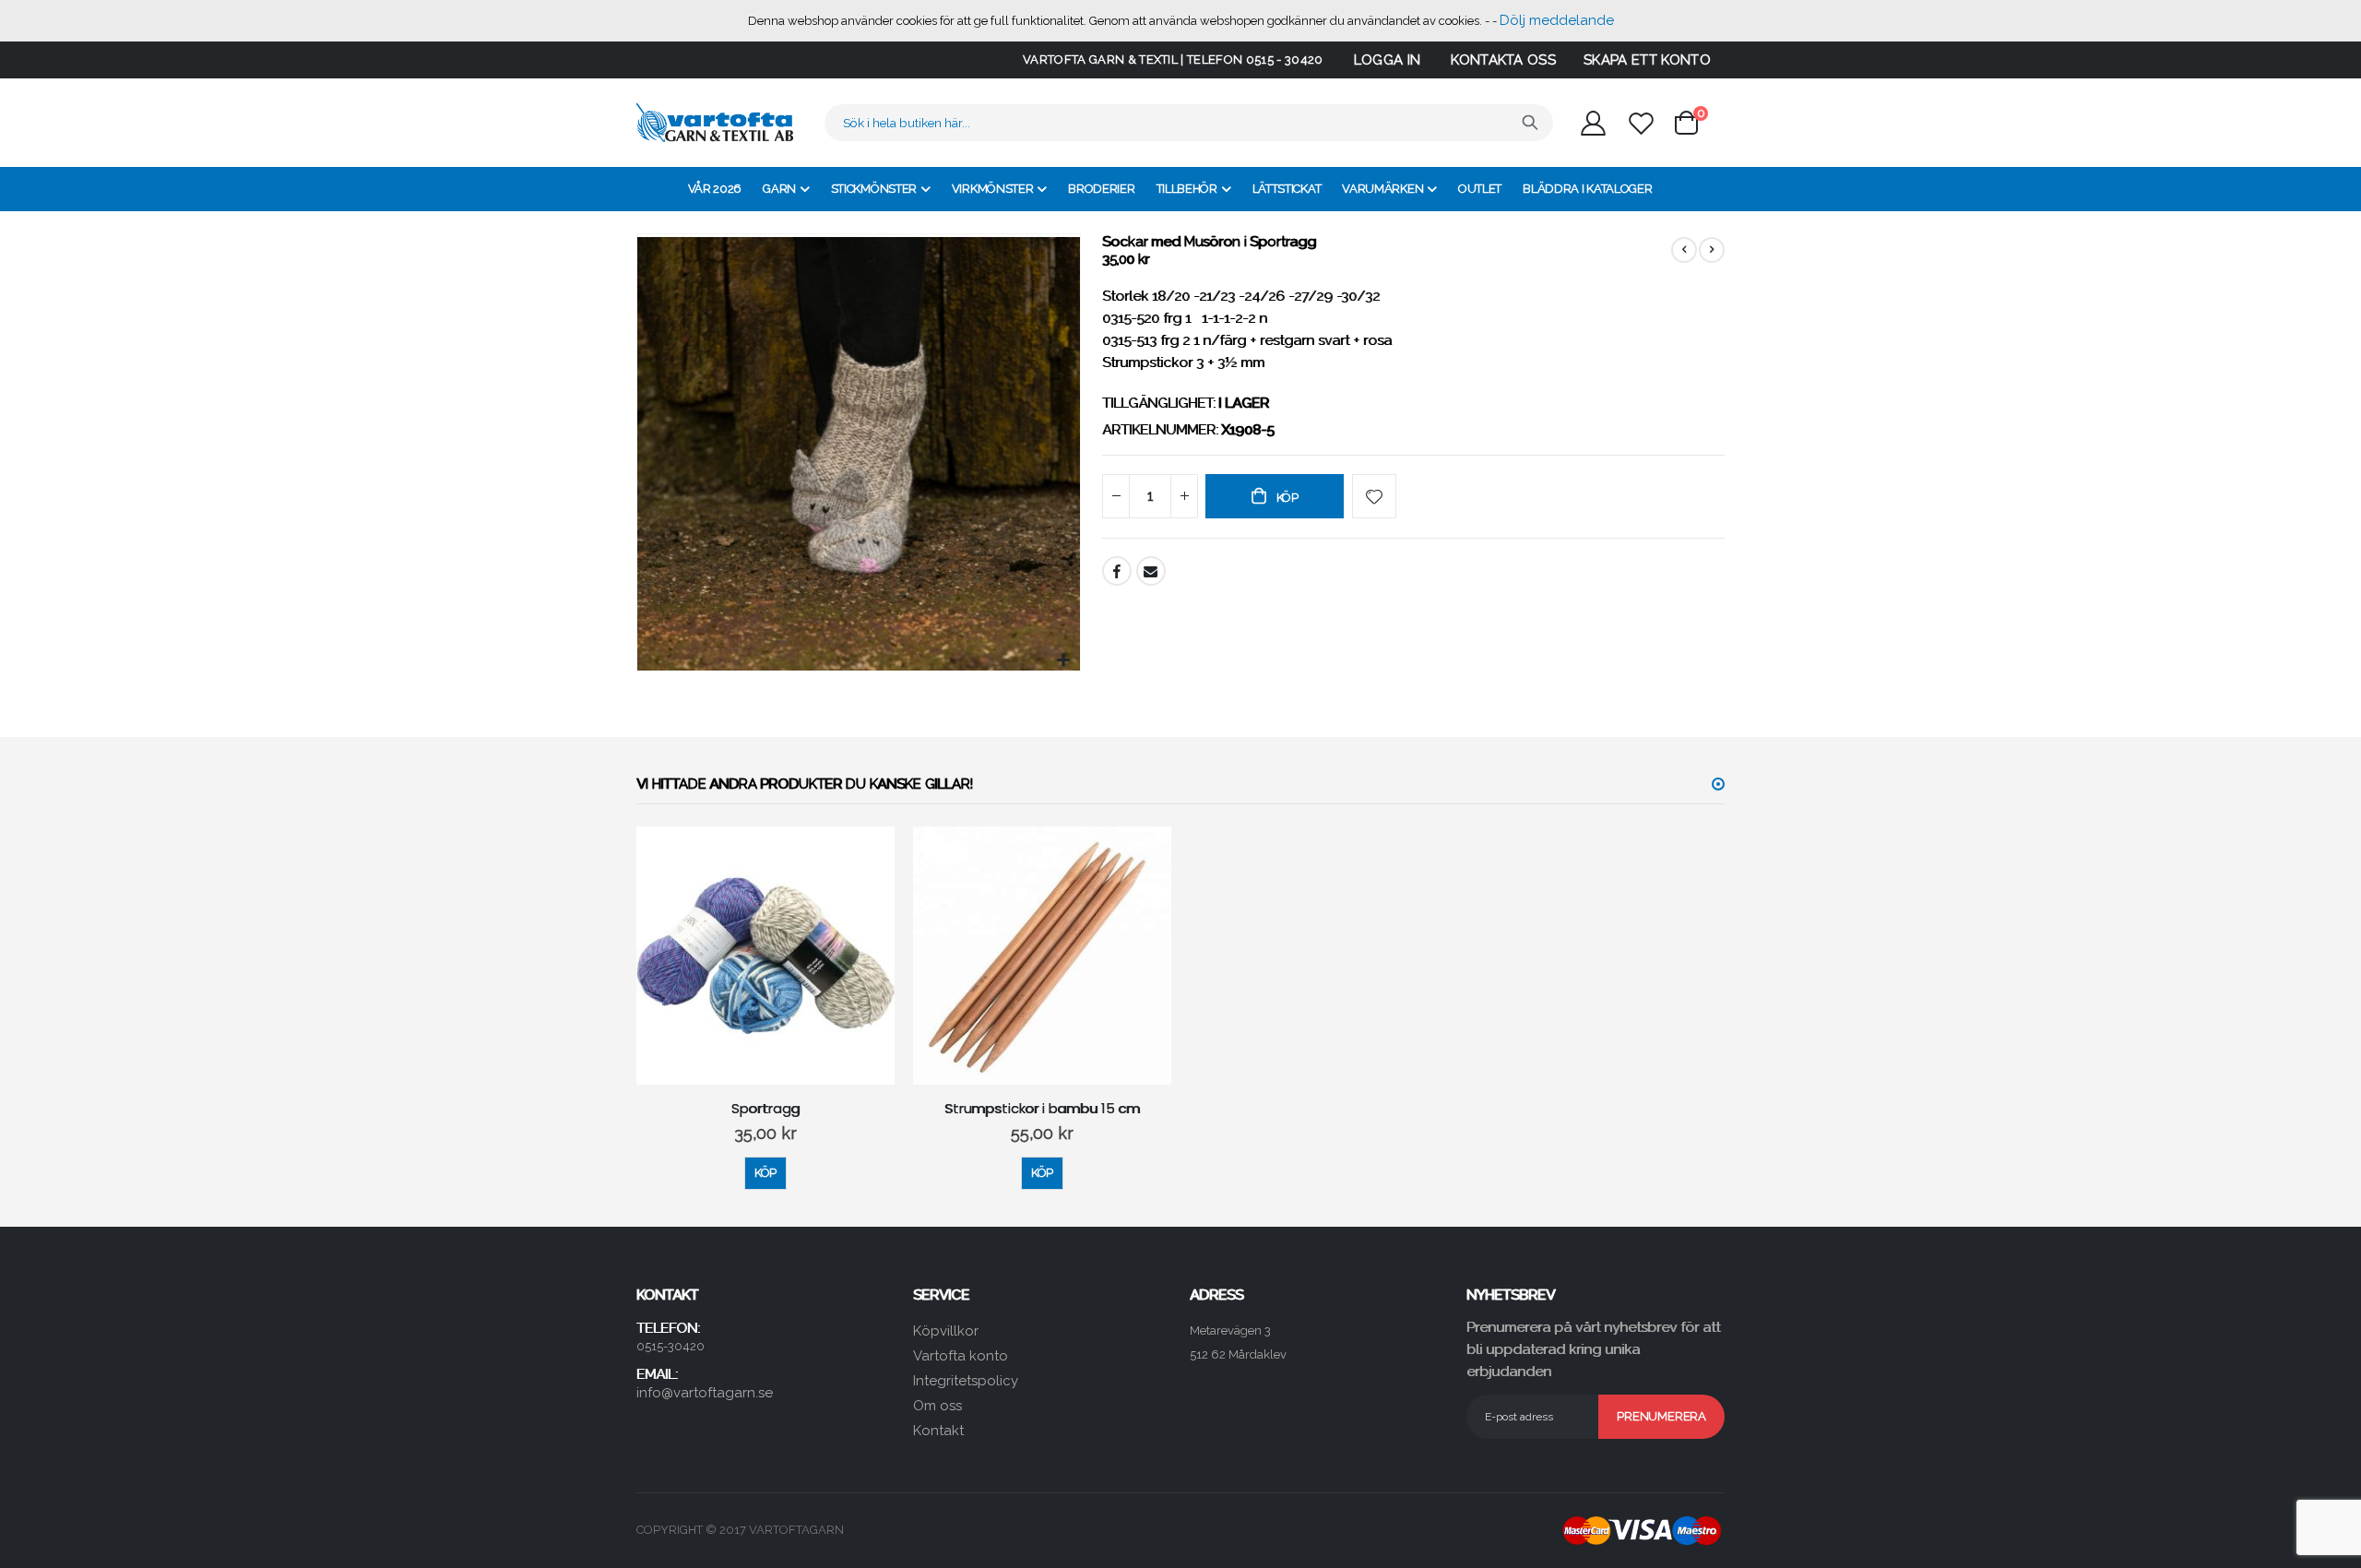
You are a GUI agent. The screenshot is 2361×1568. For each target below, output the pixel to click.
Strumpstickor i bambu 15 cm (1042, 1109)
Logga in (1388, 60)
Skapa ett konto (1647, 60)
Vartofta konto (961, 1356)
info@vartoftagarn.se (705, 1393)
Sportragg (766, 1109)
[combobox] (1189, 123)
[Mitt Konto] (1593, 123)
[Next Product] (1712, 250)
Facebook (1117, 571)
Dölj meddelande (1557, 20)
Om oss (937, 1406)
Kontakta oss (1503, 60)
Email (1151, 571)
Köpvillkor (946, 1331)
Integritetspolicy (966, 1381)
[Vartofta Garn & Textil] (715, 123)
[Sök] (1530, 123)
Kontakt (938, 1431)
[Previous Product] (1684, 250)
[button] (1064, 661)
